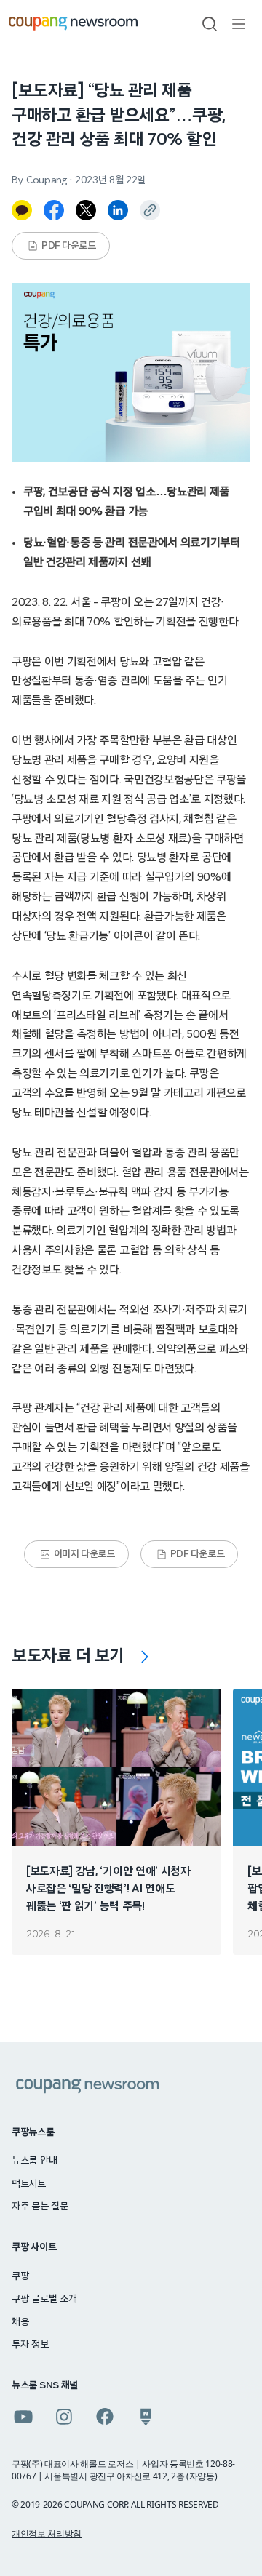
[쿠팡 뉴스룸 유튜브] (23, 2417)
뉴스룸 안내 (34, 2161)
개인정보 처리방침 (47, 2533)
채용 (20, 2322)
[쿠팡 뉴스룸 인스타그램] (64, 2417)
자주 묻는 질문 (40, 2207)
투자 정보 (30, 2345)
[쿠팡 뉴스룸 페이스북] (105, 2417)
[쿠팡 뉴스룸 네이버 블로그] (146, 2417)
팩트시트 (29, 2184)
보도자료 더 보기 (68, 1656)
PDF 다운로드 (69, 246)
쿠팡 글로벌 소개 (44, 2299)
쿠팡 (20, 2276)
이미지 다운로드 (84, 1554)
